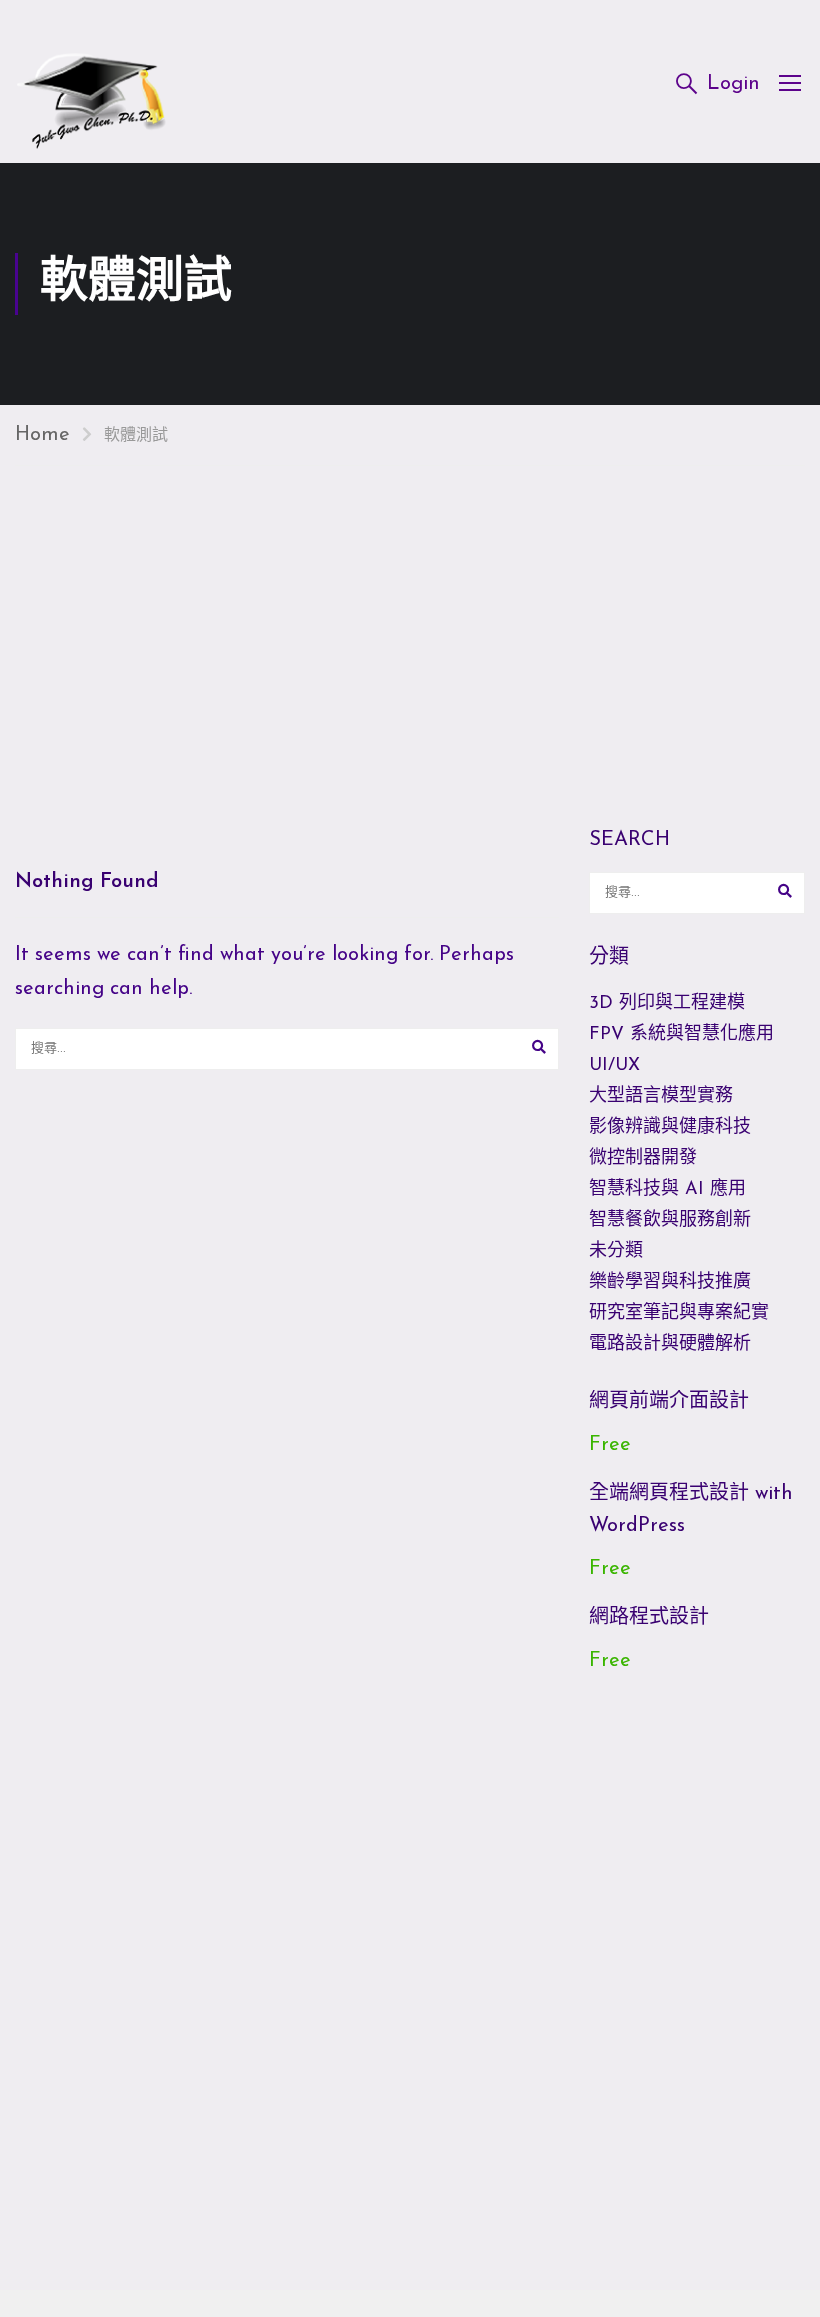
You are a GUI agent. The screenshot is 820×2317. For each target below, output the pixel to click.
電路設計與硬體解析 (670, 1345)
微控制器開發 (643, 1159)
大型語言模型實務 (661, 1097)
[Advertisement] (410, 616)
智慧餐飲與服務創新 (670, 1221)
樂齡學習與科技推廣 (670, 1283)
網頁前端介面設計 (669, 1402)
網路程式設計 (649, 1618)
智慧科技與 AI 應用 (667, 1190)
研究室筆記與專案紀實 (679, 1314)
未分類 (616, 1252)
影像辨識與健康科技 (670, 1128)
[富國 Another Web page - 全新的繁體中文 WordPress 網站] (91, 81)
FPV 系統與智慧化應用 (681, 1035)
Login (733, 84)
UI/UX (614, 1066)
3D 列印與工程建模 (667, 1004)
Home (42, 435)
